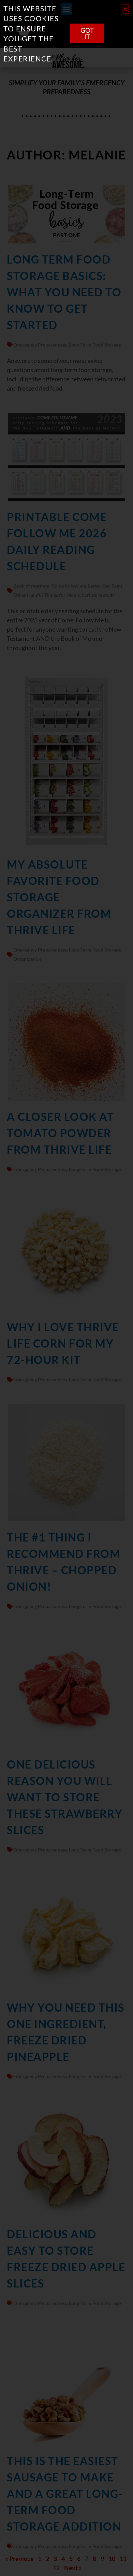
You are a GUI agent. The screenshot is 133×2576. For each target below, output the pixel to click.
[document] (66, 1288)
